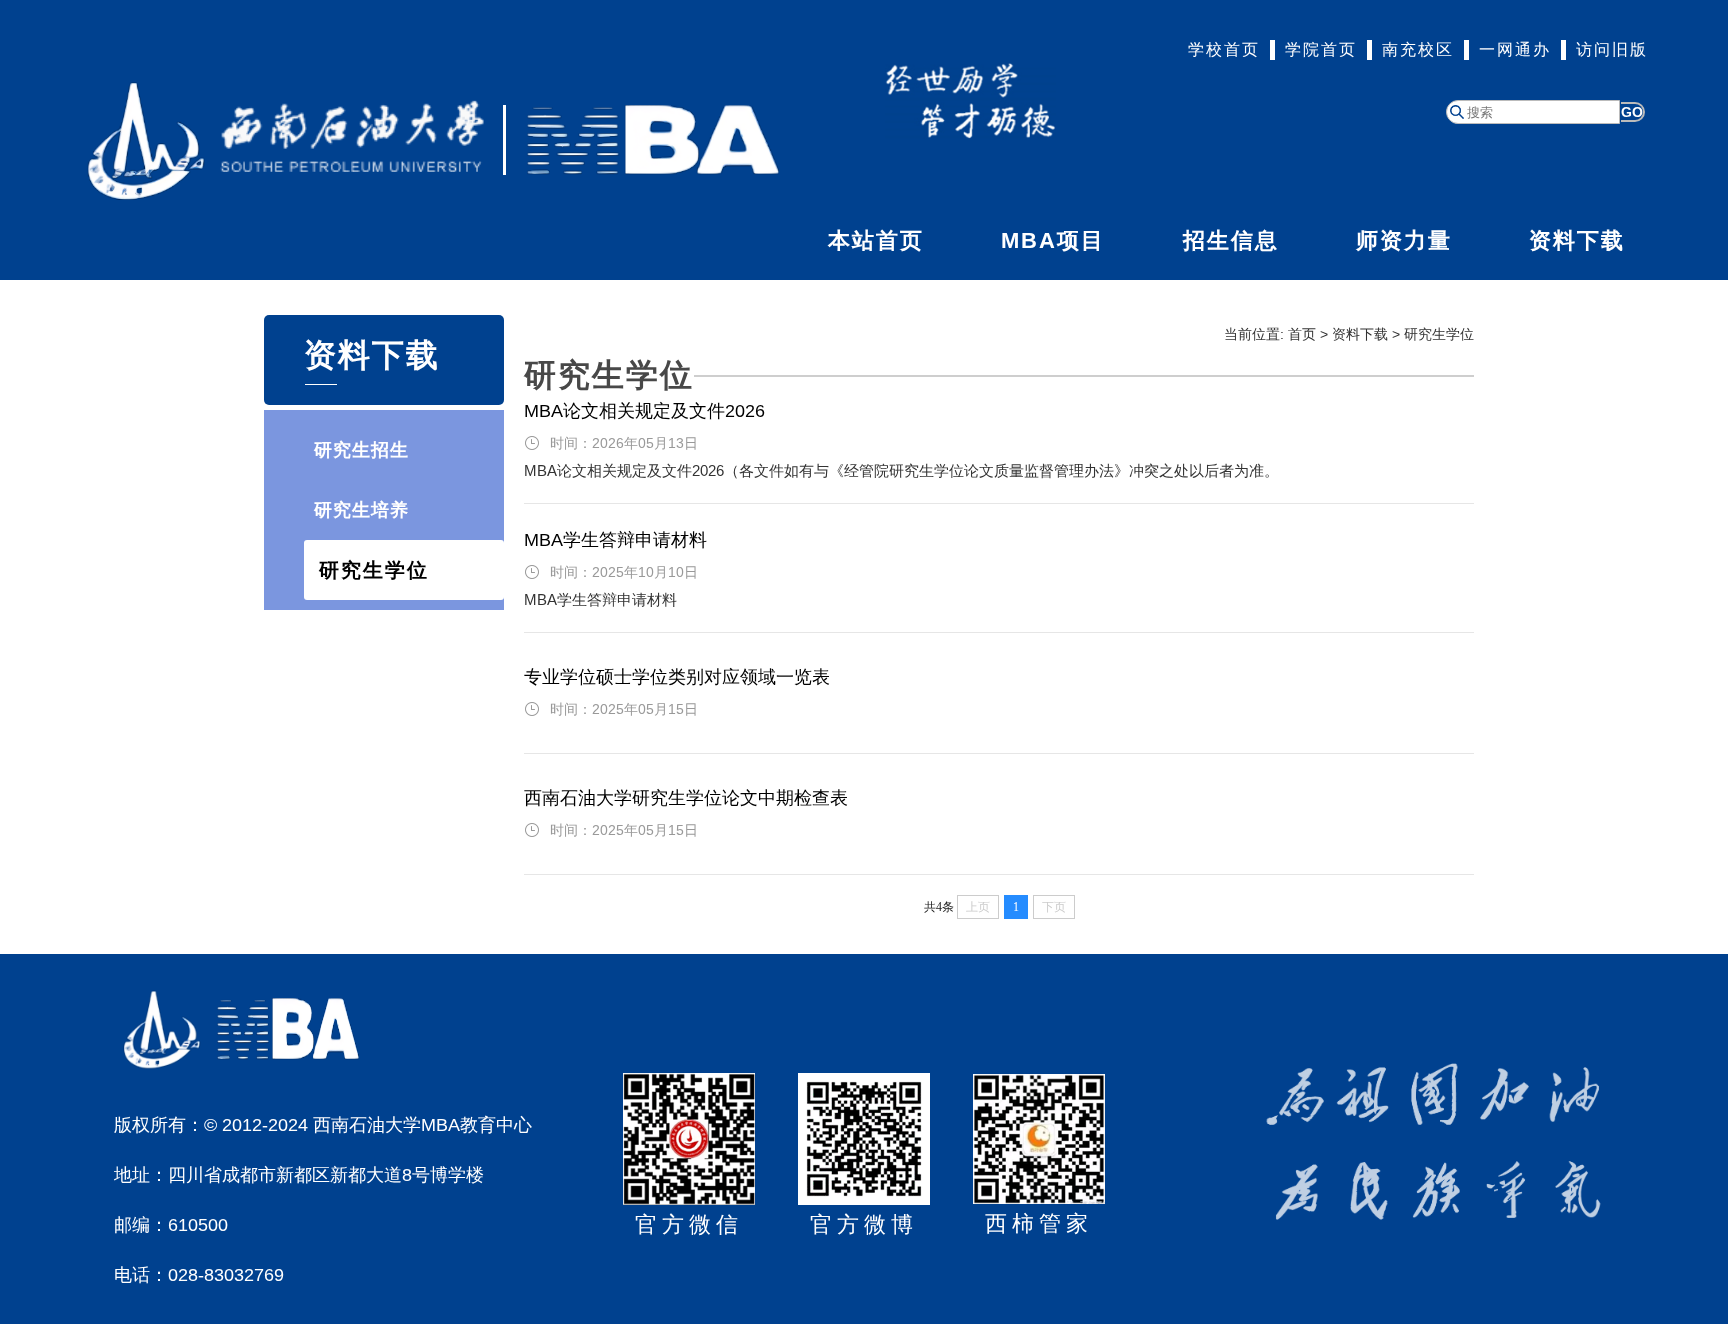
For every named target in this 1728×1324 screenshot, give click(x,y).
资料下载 (1577, 240)
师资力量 (1404, 240)
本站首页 (876, 240)
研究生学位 (374, 570)
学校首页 (1224, 49)
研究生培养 (361, 510)
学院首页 (1321, 49)
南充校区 (1418, 49)
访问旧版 (1612, 49)
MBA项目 (1053, 240)
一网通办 (1515, 49)
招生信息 (1231, 240)
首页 (1302, 334)
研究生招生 (361, 450)
